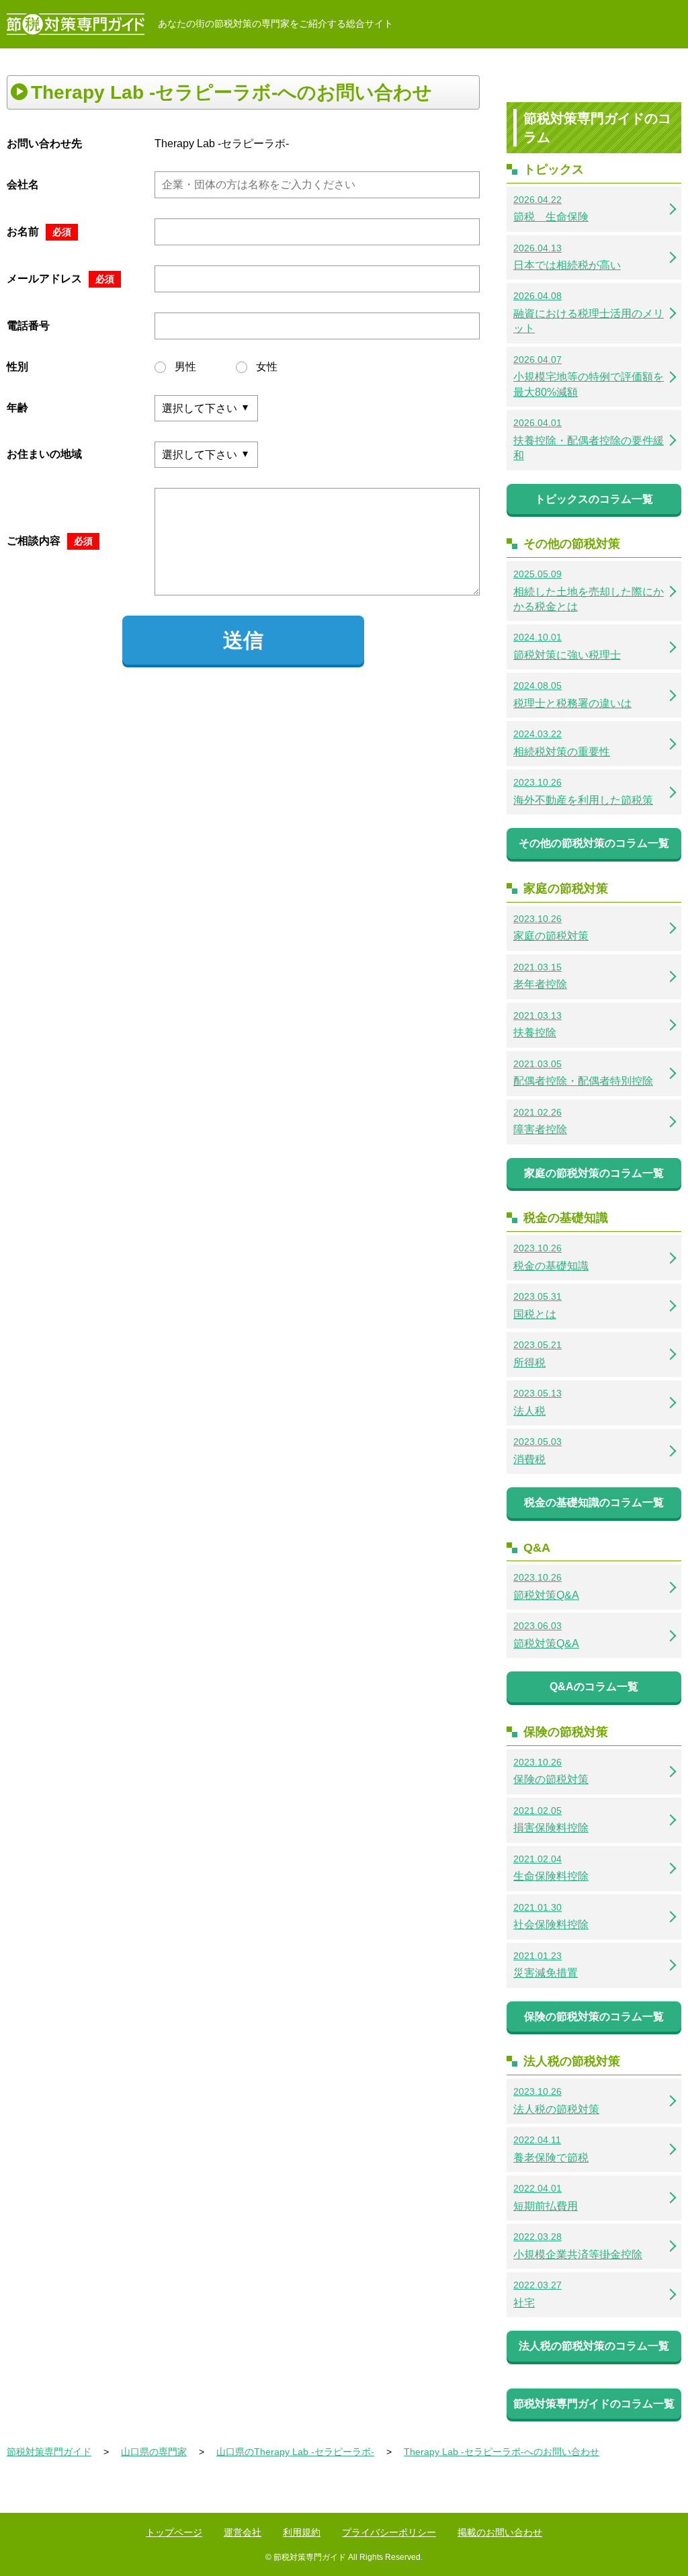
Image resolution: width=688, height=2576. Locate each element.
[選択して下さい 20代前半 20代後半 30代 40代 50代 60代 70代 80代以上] (206, 408)
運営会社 (243, 2532)
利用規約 (302, 2532)
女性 (267, 367)
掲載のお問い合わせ (500, 2532)
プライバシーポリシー (389, 2532)
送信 (243, 640)
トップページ (174, 2532)
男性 (185, 367)
